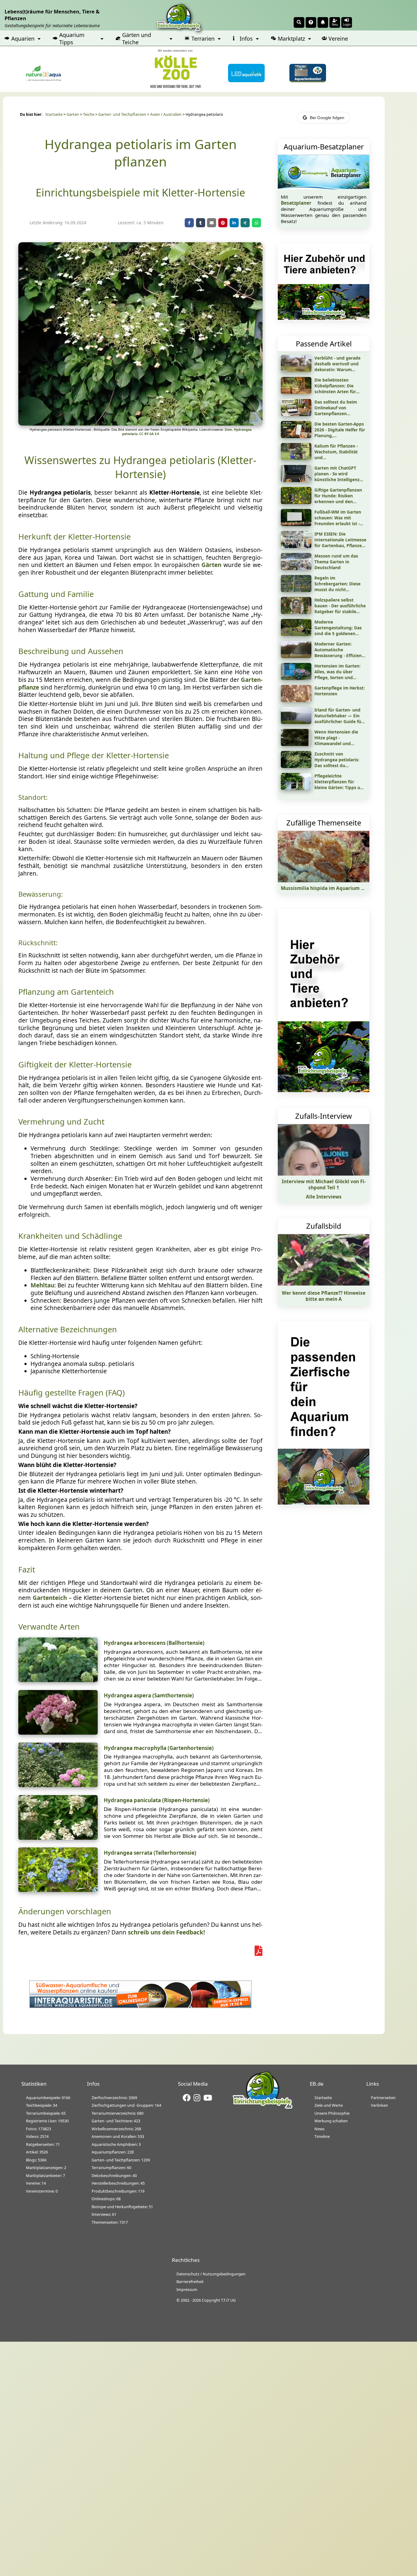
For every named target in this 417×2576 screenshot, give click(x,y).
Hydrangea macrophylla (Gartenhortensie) (159, 1748)
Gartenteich (50, 1598)
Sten (228, 430)
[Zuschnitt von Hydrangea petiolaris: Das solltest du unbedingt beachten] (296, 766)
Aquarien (23, 38)
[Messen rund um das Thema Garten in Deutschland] (296, 568)
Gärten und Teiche (137, 38)
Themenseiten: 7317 (110, 2222)
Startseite (54, 114)
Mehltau (42, 1285)
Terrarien (203, 38)
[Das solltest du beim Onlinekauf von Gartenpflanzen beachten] (296, 414)
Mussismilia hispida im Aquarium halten (328, 888)
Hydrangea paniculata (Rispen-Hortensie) (157, 1800)
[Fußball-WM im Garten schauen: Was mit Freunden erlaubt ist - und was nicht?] (296, 524)
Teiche (89, 114)
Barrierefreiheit (190, 2281)
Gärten (73, 114)
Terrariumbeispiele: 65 (46, 2113)
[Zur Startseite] (263, 2108)
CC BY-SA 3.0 (149, 434)
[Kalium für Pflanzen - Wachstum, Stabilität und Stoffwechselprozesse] (296, 458)
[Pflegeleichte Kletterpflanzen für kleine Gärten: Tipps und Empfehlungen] (296, 788)
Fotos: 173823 (38, 2129)
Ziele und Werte (329, 2105)
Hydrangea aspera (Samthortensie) (149, 1695)
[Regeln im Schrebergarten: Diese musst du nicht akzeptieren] (296, 590)
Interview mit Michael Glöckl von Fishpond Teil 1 (324, 1184)
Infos (246, 38)
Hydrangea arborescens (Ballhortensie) (154, 1643)
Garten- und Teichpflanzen (122, 114)
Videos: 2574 (37, 2136)
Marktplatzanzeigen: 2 (46, 2168)
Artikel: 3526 (37, 2152)
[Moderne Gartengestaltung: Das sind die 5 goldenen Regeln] (296, 634)
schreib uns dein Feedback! (166, 1932)
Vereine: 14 (36, 2183)
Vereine (338, 38)
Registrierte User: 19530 (47, 2121)
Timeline (322, 2136)
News (319, 2129)
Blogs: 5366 (36, 2160)
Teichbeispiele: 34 (42, 2105)
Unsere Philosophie (332, 2113)
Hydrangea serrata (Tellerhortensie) (150, 1853)
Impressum (187, 2289)
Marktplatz (291, 38)
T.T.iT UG (228, 2300)
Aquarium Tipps (72, 38)
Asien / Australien (166, 114)
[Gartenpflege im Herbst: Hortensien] (296, 700)
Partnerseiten (383, 2098)
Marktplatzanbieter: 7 (45, 2175)
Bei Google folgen (327, 118)
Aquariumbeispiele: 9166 (48, 2098)
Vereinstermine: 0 (42, 2191)
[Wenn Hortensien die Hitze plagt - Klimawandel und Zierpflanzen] (296, 744)
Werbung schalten (331, 2121)
